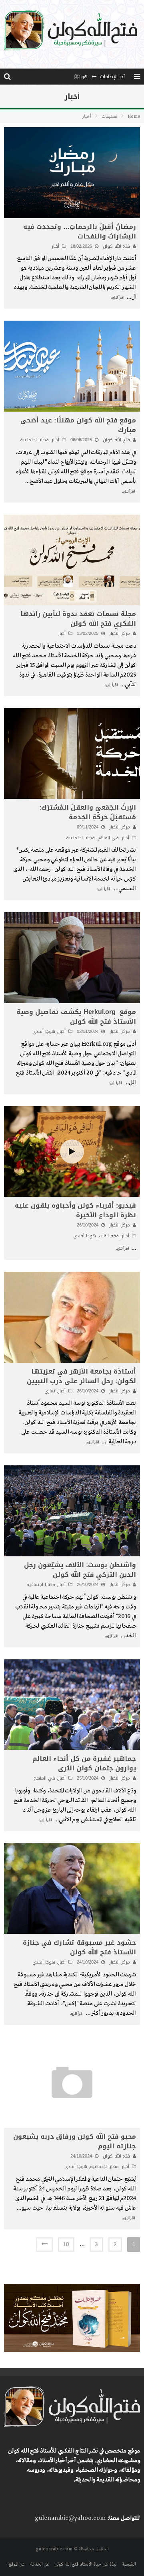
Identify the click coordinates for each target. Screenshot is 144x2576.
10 (66, 2245)
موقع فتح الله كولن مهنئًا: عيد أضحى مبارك (78, 425)
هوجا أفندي (44, 1031)
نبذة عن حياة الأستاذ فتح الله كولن (85, 2564)
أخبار (55, 246)
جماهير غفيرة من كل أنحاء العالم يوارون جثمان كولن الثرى (84, 1763)
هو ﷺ (81, 77)
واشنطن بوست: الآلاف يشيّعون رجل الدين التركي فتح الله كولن (80, 1570)
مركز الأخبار (120, 633)
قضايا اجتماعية (34, 440)
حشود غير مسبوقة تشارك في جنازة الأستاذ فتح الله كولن (79, 1947)
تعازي (50, 1391)
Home (134, 117)
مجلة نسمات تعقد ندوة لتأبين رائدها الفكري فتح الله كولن (78, 619)
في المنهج (108, 838)
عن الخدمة (40, 2564)
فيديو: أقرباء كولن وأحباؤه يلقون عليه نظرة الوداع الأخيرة (75, 1210)
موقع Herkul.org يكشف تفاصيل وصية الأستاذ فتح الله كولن (76, 1017)
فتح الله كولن (116, 246)
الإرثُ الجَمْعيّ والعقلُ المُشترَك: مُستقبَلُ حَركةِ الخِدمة (88, 812)
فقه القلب (109, 1236)
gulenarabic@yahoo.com (70, 2518)
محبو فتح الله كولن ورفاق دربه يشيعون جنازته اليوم (75, 2141)
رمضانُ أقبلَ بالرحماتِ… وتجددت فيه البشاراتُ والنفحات (80, 231)
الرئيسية (129, 2564)
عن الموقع (17, 2564)
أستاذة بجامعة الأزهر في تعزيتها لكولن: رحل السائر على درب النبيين (81, 1376)
